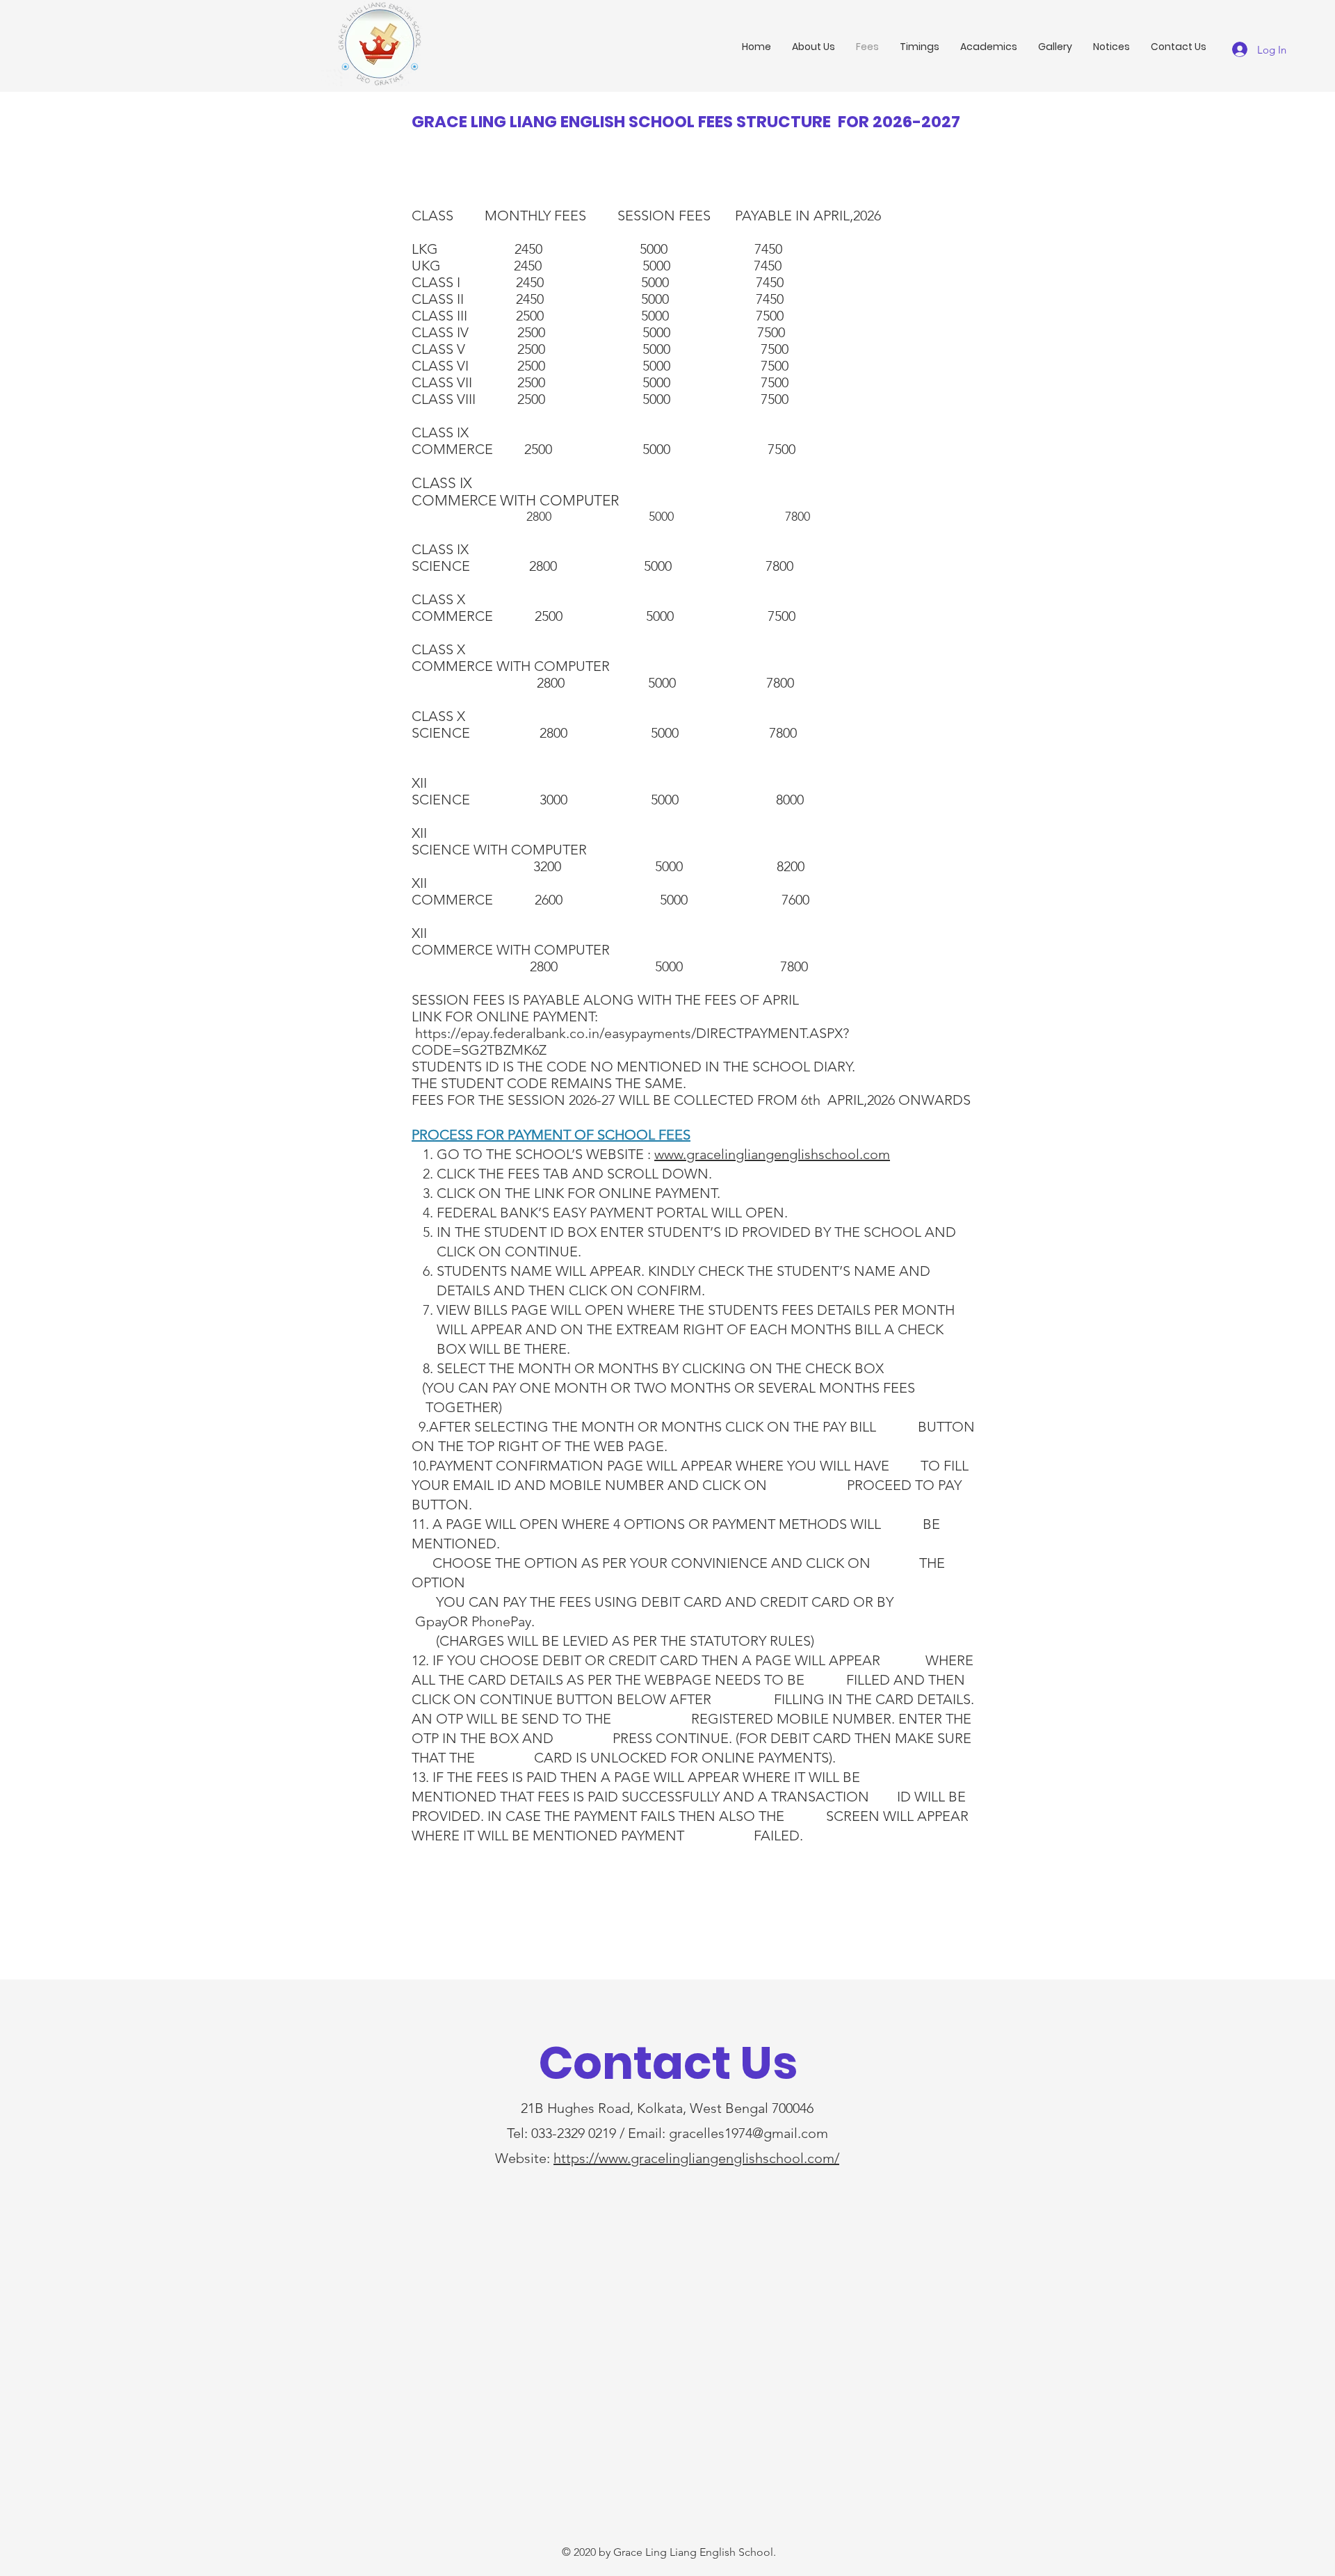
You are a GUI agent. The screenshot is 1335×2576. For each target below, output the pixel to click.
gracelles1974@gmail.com (749, 2133)
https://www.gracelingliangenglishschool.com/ (696, 2158)
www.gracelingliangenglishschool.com (772, 1154)
